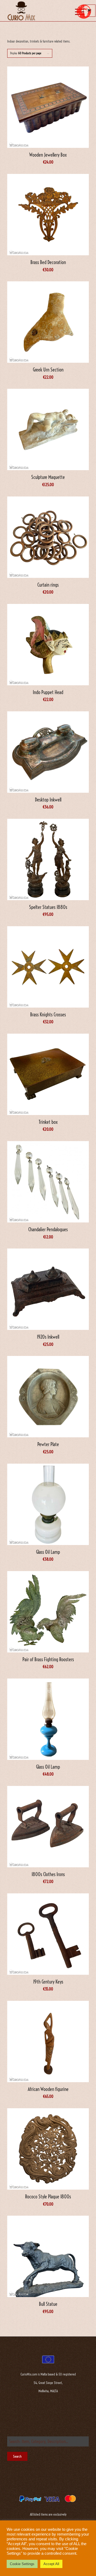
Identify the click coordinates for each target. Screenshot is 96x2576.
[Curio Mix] (40, 11)
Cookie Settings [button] (22, 2564)
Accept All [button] (51, 2564)
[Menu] (75, 11)
